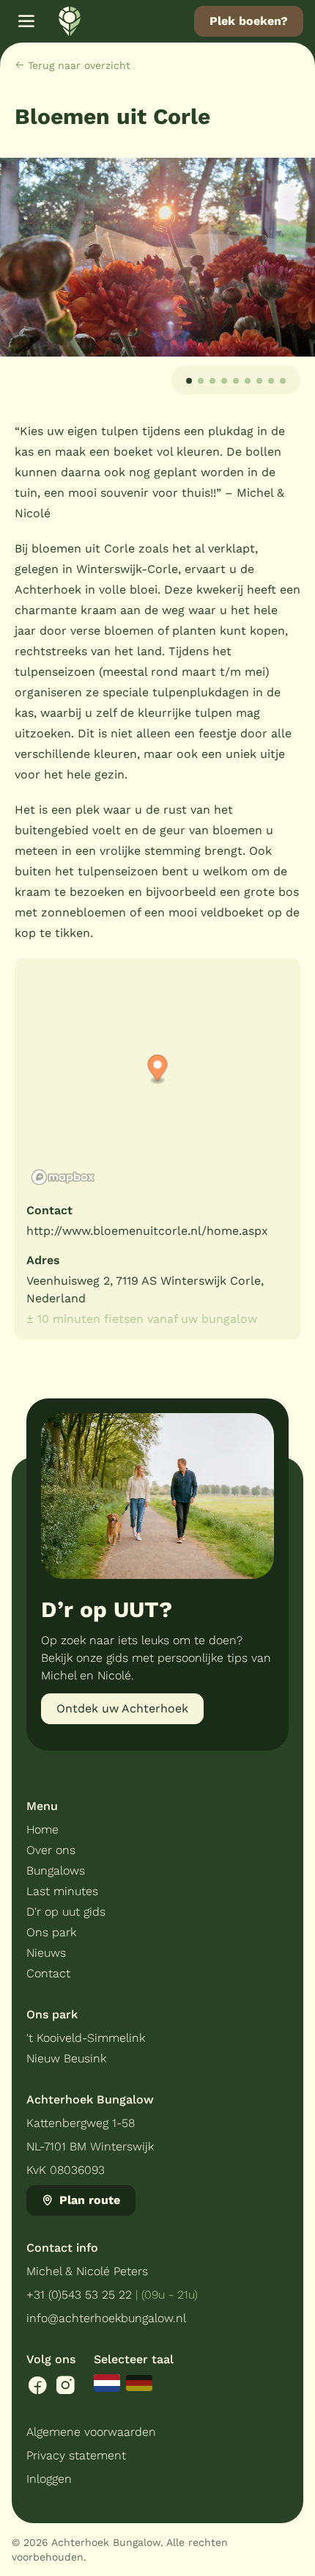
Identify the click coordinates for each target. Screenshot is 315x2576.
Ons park (51, 1932)
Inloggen (49, 2479)
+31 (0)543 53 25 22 (79, 2295)
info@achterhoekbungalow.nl (106, 2318)
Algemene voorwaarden (91, 2432)
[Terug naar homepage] (70, 21)
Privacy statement (76, 2455)
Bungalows (56, 1871)
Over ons (51, 1850)
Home (42, 1829)
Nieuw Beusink (66, 2058)
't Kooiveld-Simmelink (86, 2038)
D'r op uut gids (66, 1912)
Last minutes (62, 1891)
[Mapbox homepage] (63, 1177)
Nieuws (46, 1953)
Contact (48, 1973)
